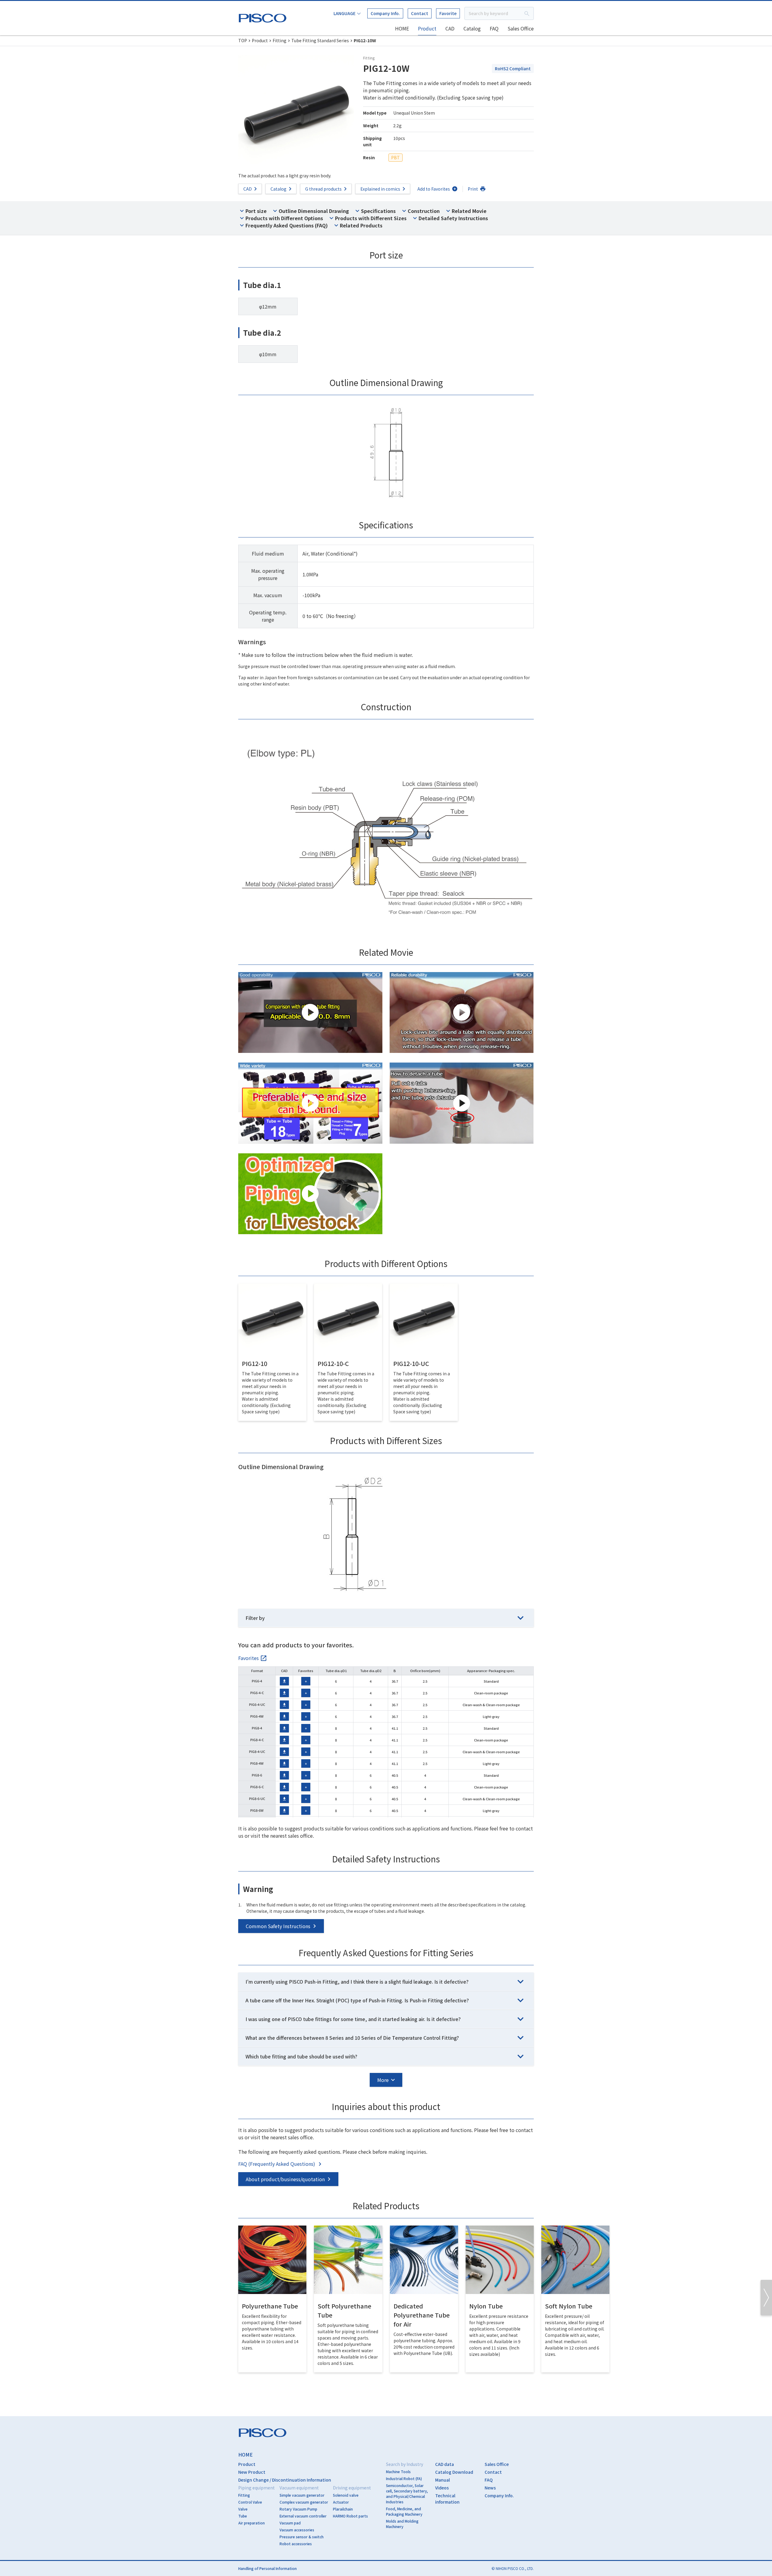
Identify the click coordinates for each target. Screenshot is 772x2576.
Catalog (472, 28)
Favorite (448, 13)
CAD (450, 28)
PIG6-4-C (257, 1693)
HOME (402, 28)
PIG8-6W (257, 1810)
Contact (420, 13)
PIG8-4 (257, 1728)
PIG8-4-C (257, 1740)
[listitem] (253, 1658)
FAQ (494, 28)
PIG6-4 (257, 1681)
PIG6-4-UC (257, 1704)
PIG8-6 (257, 1775)
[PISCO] (264, 17)
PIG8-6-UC (257, 1798)
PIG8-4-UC (257, 1751)
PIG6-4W (257, 1716)
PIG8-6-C (257, 1787)
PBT (395, 157)
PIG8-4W (257, 1763)
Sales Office (521, 28)
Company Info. (385, 13)
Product (427, 28)
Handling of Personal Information (267, 2568)
